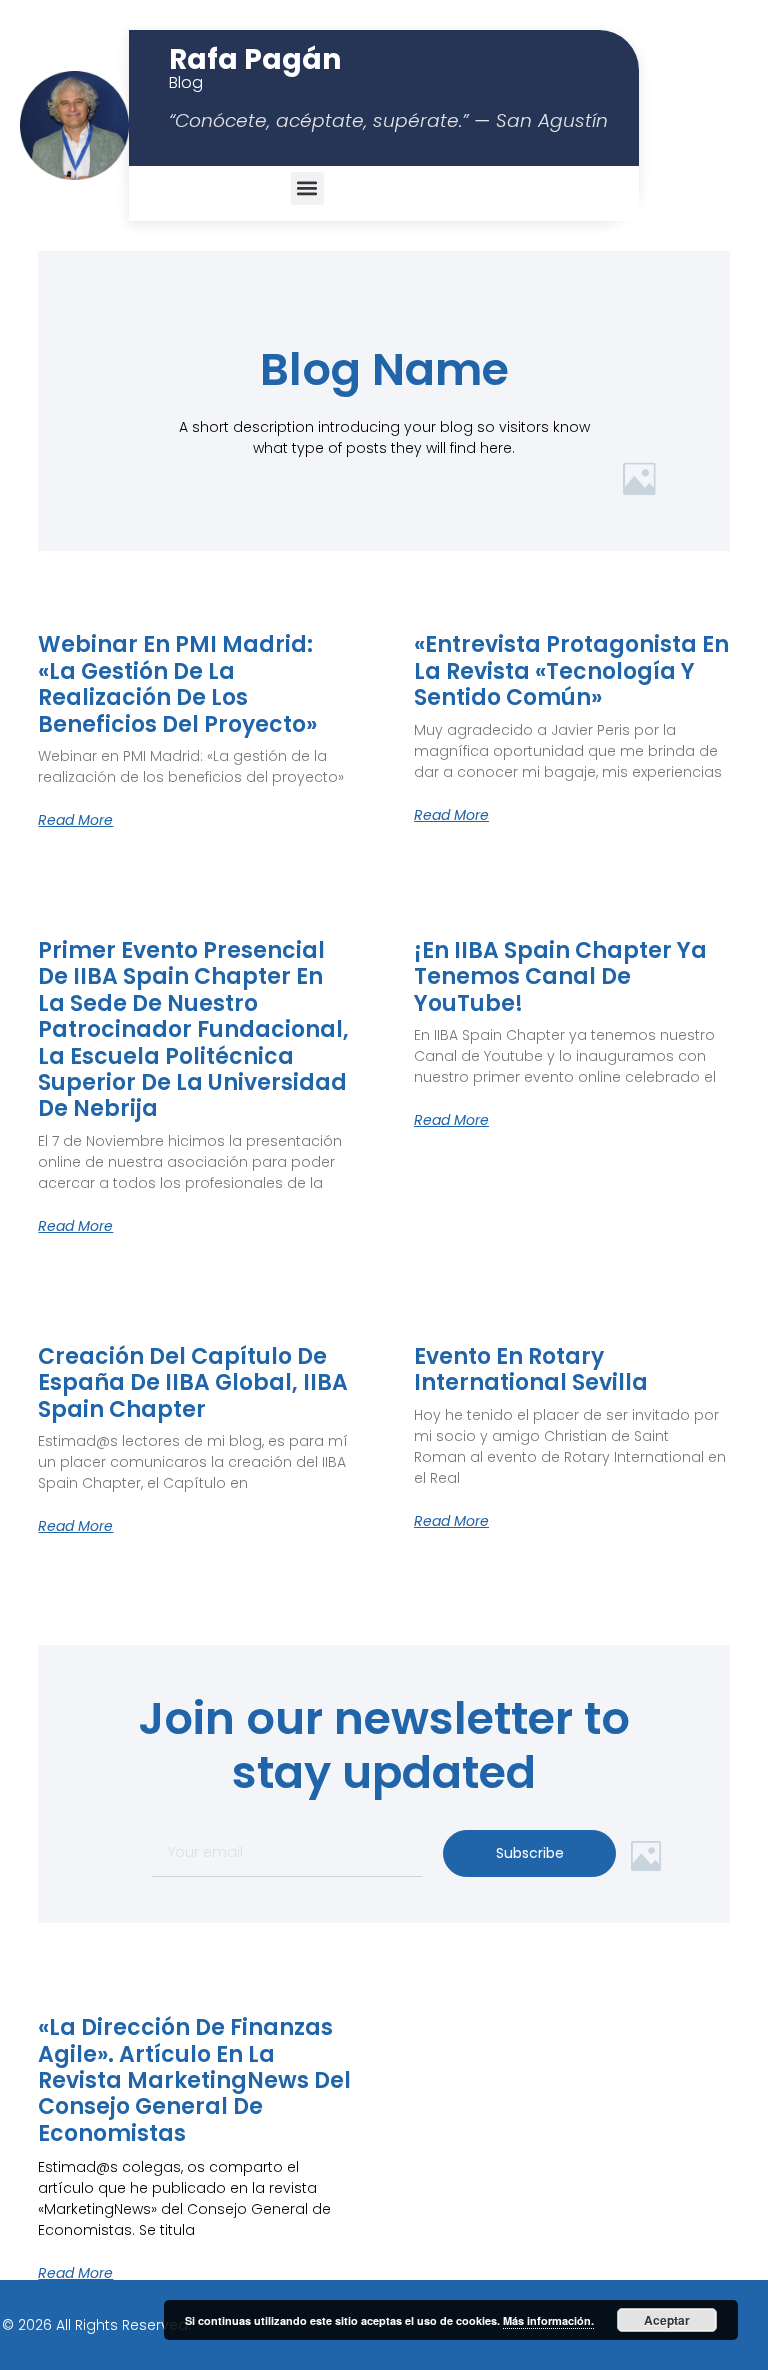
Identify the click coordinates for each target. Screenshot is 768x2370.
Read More (75, 820)
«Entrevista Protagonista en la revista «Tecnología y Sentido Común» (571, 671)
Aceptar (667, 2320)
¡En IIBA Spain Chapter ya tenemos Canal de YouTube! (560, 977)
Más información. (548, 2320)
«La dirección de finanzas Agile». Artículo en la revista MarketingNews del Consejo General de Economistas (194, 2081)
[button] (307, 188)
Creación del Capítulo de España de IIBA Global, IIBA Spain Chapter (193, 1383)
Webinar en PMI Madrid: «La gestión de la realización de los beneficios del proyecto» (177, 685)
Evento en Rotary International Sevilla (531, 1370)
